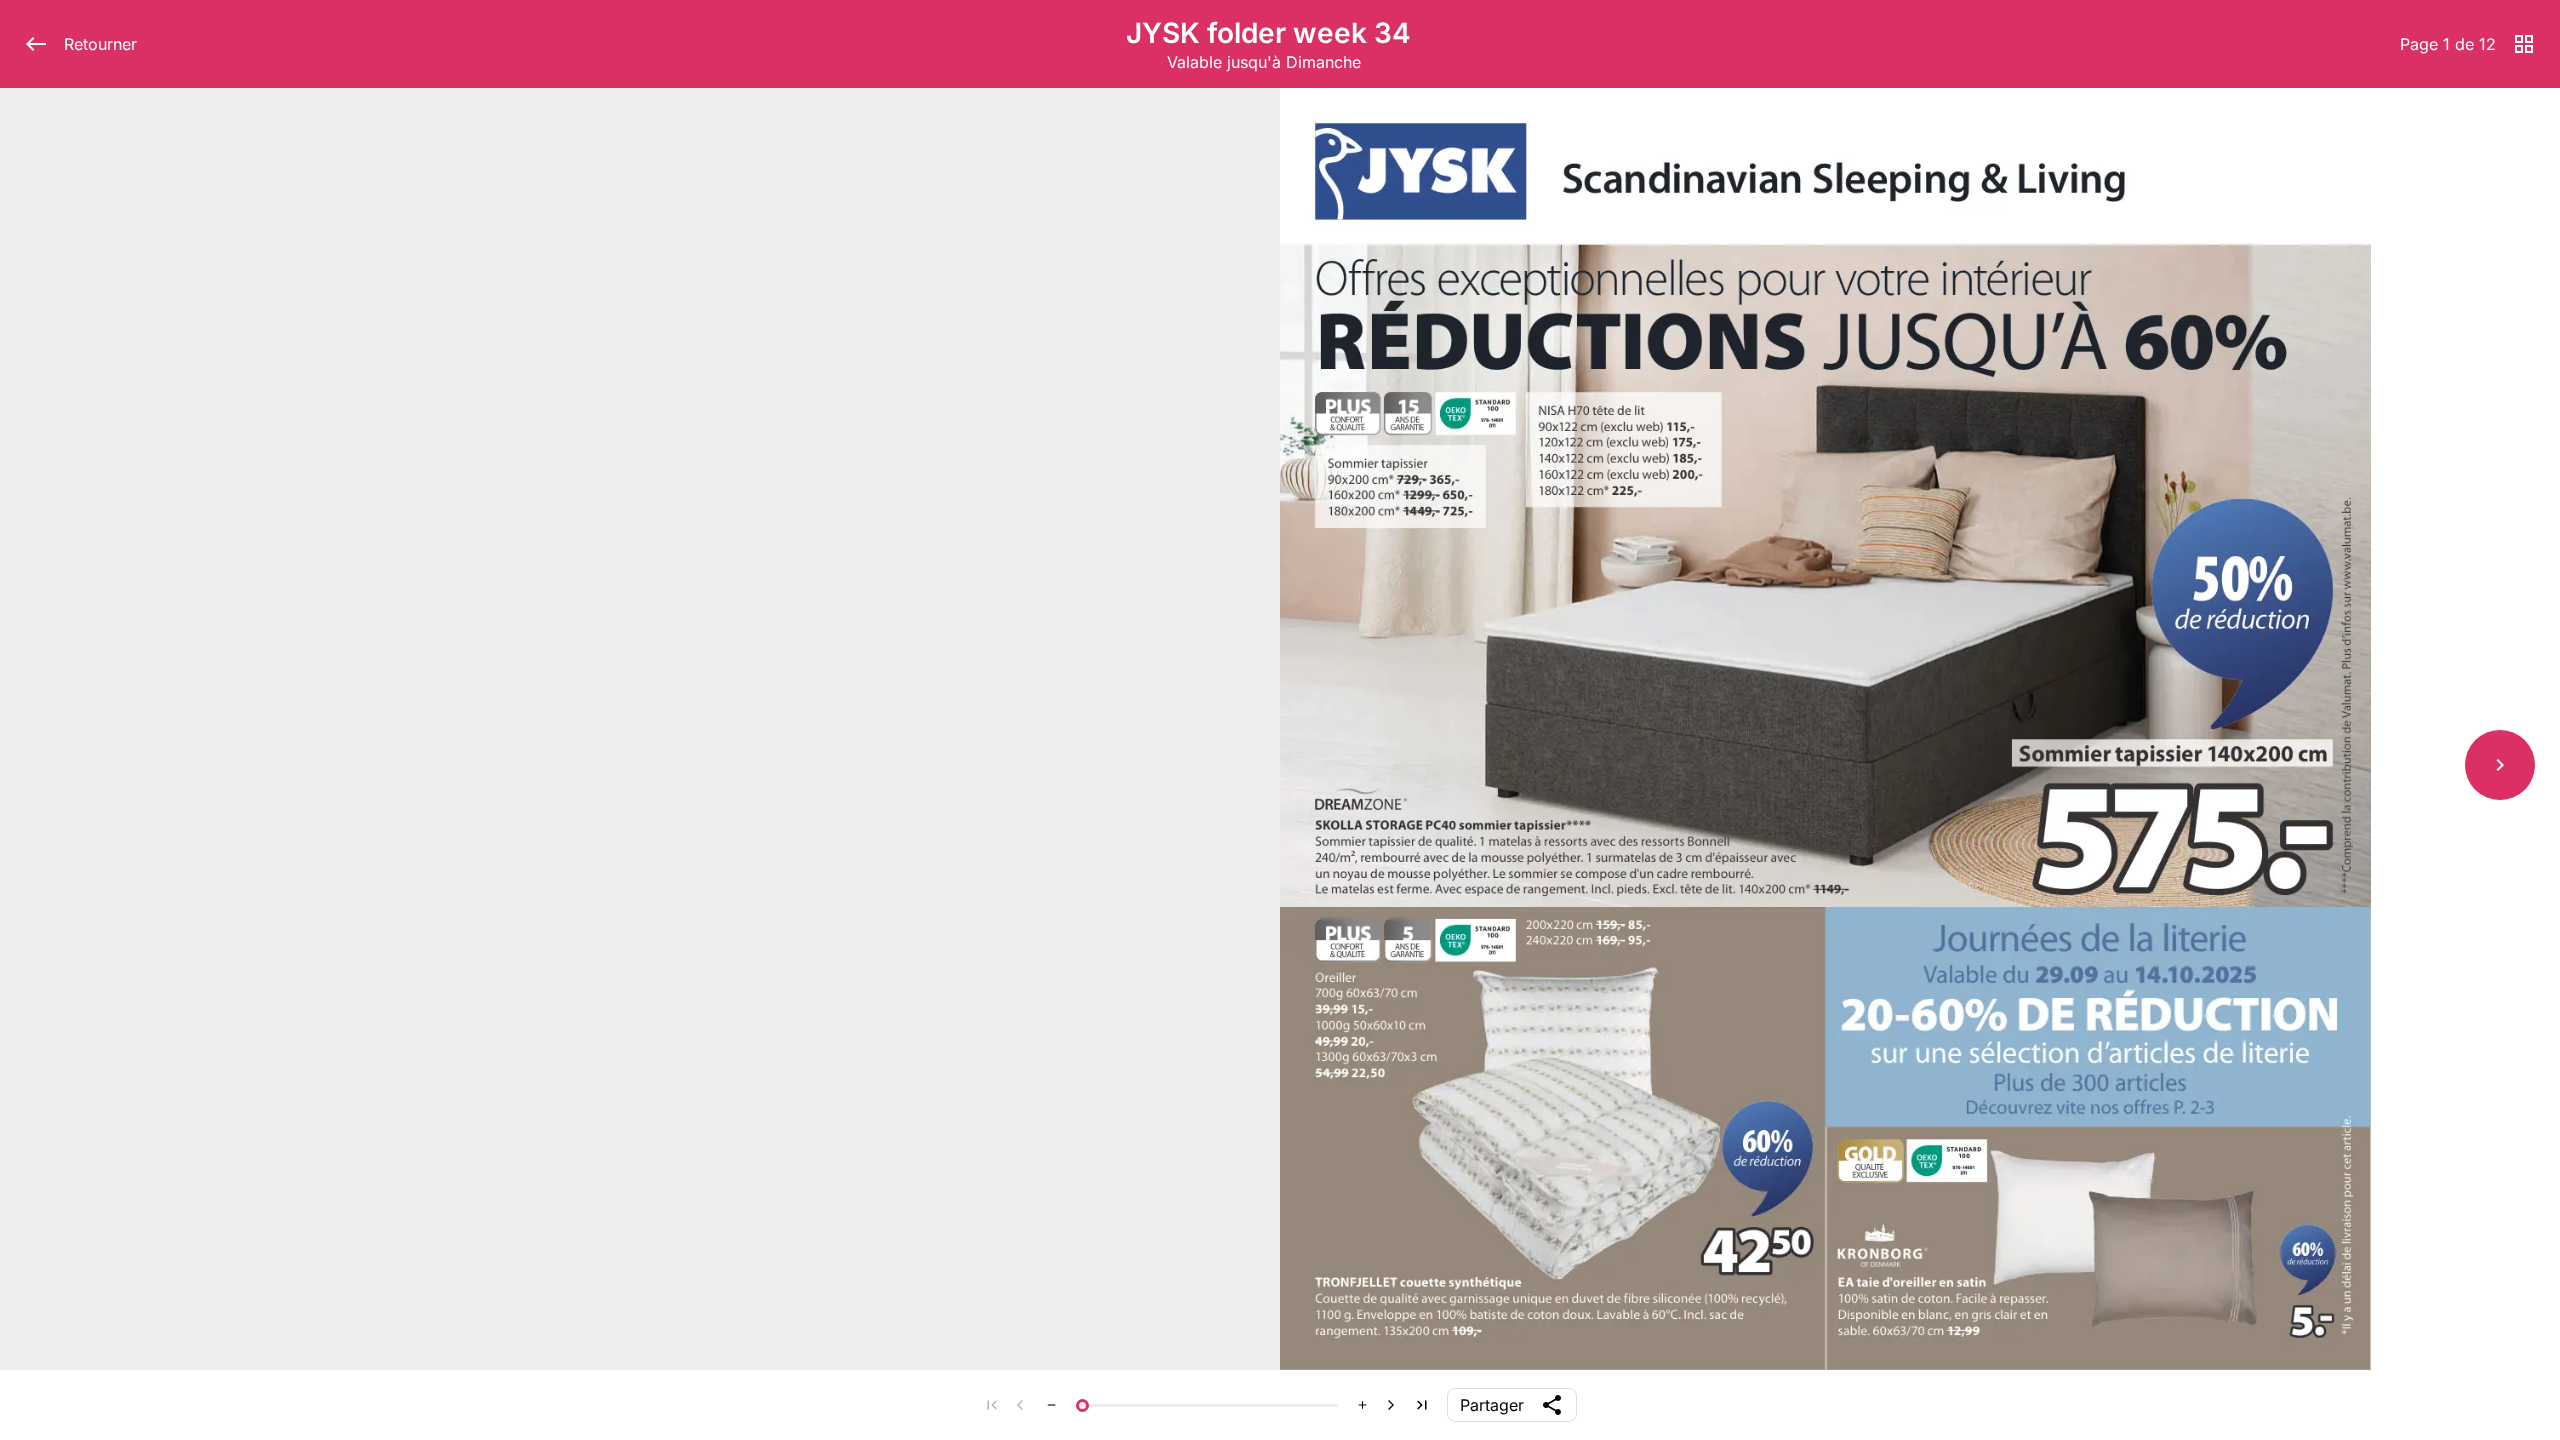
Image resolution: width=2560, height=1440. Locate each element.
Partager (1492, 1405)
